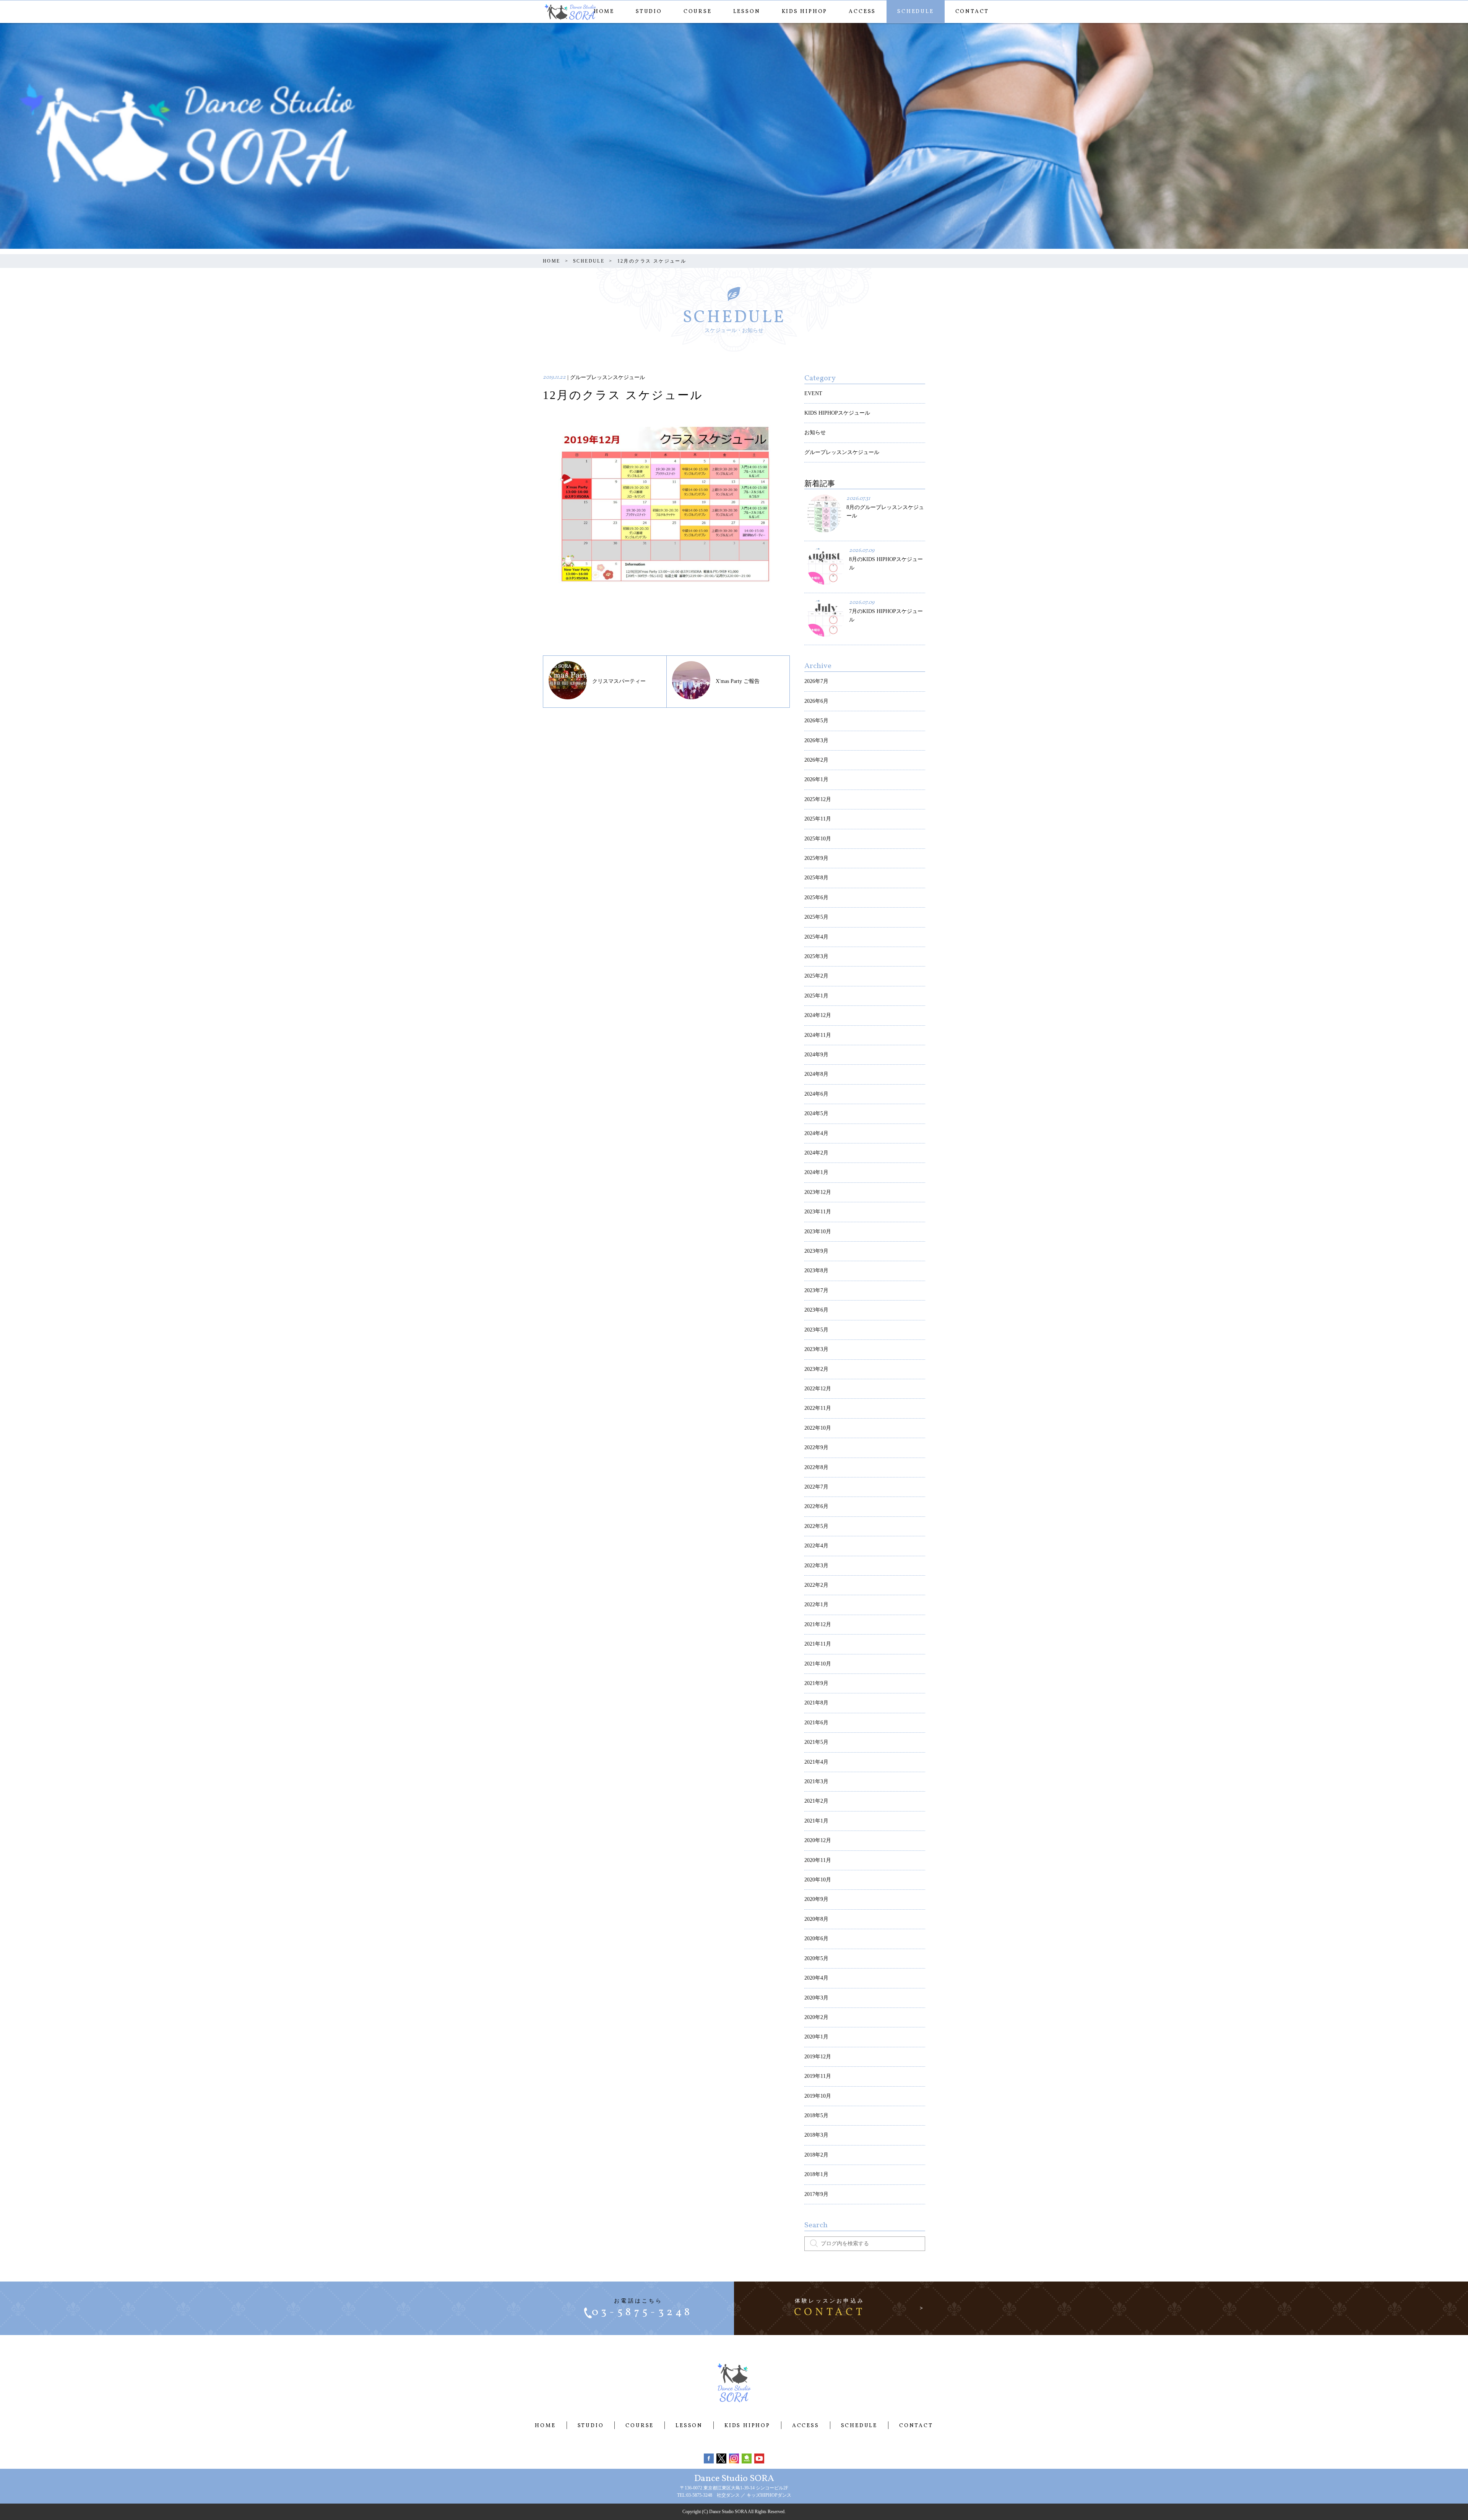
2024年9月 (816, 1055)
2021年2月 (816, 1801)
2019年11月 (818, 2076)
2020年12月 (818, 1840)
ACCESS (862, 12)
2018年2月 (816, 2155)
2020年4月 (816, 1978)
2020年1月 (816, 2037)
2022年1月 (816, 1605)
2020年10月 (818, 1880)
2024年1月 (816, 1172)
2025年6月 (816, 898)
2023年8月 (816, 1271)
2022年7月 (816, 1487)
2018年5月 (816, 2115)
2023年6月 (816, 1310)
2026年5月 (816, 721)
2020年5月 (816, 1958)
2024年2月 (816, 1153)
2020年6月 (816, 1939)
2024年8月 (816, 1074)
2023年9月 (816, 1251)
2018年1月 (816, 2174)
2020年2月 (816, 2017)
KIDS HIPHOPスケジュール (837, 413)
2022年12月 (818, 1389)
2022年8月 (816, 1467)
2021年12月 (818, 1624)
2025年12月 (818, 799)
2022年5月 (816, 1526)
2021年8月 (816, 1703)
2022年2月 (816, 1585)
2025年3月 (816, 956)
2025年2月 (816, 976)
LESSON (747, 12)
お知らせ (815, 432)
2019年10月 (818, 2096)
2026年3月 (816, 740)
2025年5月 (816, 917)
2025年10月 (818, 839)
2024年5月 (816, 1113)
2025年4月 (816, 937)
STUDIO (649, 12)
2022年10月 (818, 1428)
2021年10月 (818, 1664)
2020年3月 (816, 1998)
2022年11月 (818, 1408)
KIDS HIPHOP (805, 12)
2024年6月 (816, 1094)
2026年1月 (816, 779)
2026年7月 (816, 681)
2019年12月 (818, 2057)
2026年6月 (816, 701)
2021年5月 (816, 1742)
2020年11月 (818, 1860)
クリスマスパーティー (619, 681)
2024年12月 (818, 1015)
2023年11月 (818, 1212)
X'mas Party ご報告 (738, 681)
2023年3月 (816, 1349)
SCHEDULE (915, 12)
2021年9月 (816, 1683)
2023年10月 (818, 1232)
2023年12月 (818, 1192)
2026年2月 (816, 760)
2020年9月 (816, 1899)
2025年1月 (816, 996)
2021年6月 (816, 1723)
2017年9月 (816, 2194)
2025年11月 (818, 819)
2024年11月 (818, 1035)
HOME (604, 12)
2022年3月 (816, 1566)
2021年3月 (816, 1781)
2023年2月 (816, 1369)
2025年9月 (816, 858)
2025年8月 (816, 878)
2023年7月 (816, 1290)
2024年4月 (816, 1133)
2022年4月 (816, 1546)
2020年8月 (816, 1919)
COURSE (698, 12)
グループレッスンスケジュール (842, 452)
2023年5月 (816, 1330)
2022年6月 (816, 1506)
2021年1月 (816, 1821)
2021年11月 (818, 1644)
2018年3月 (816, 2135)
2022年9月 (816, 1447)
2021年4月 (816, 1762)
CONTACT (972, 12)
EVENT (813, 393)
